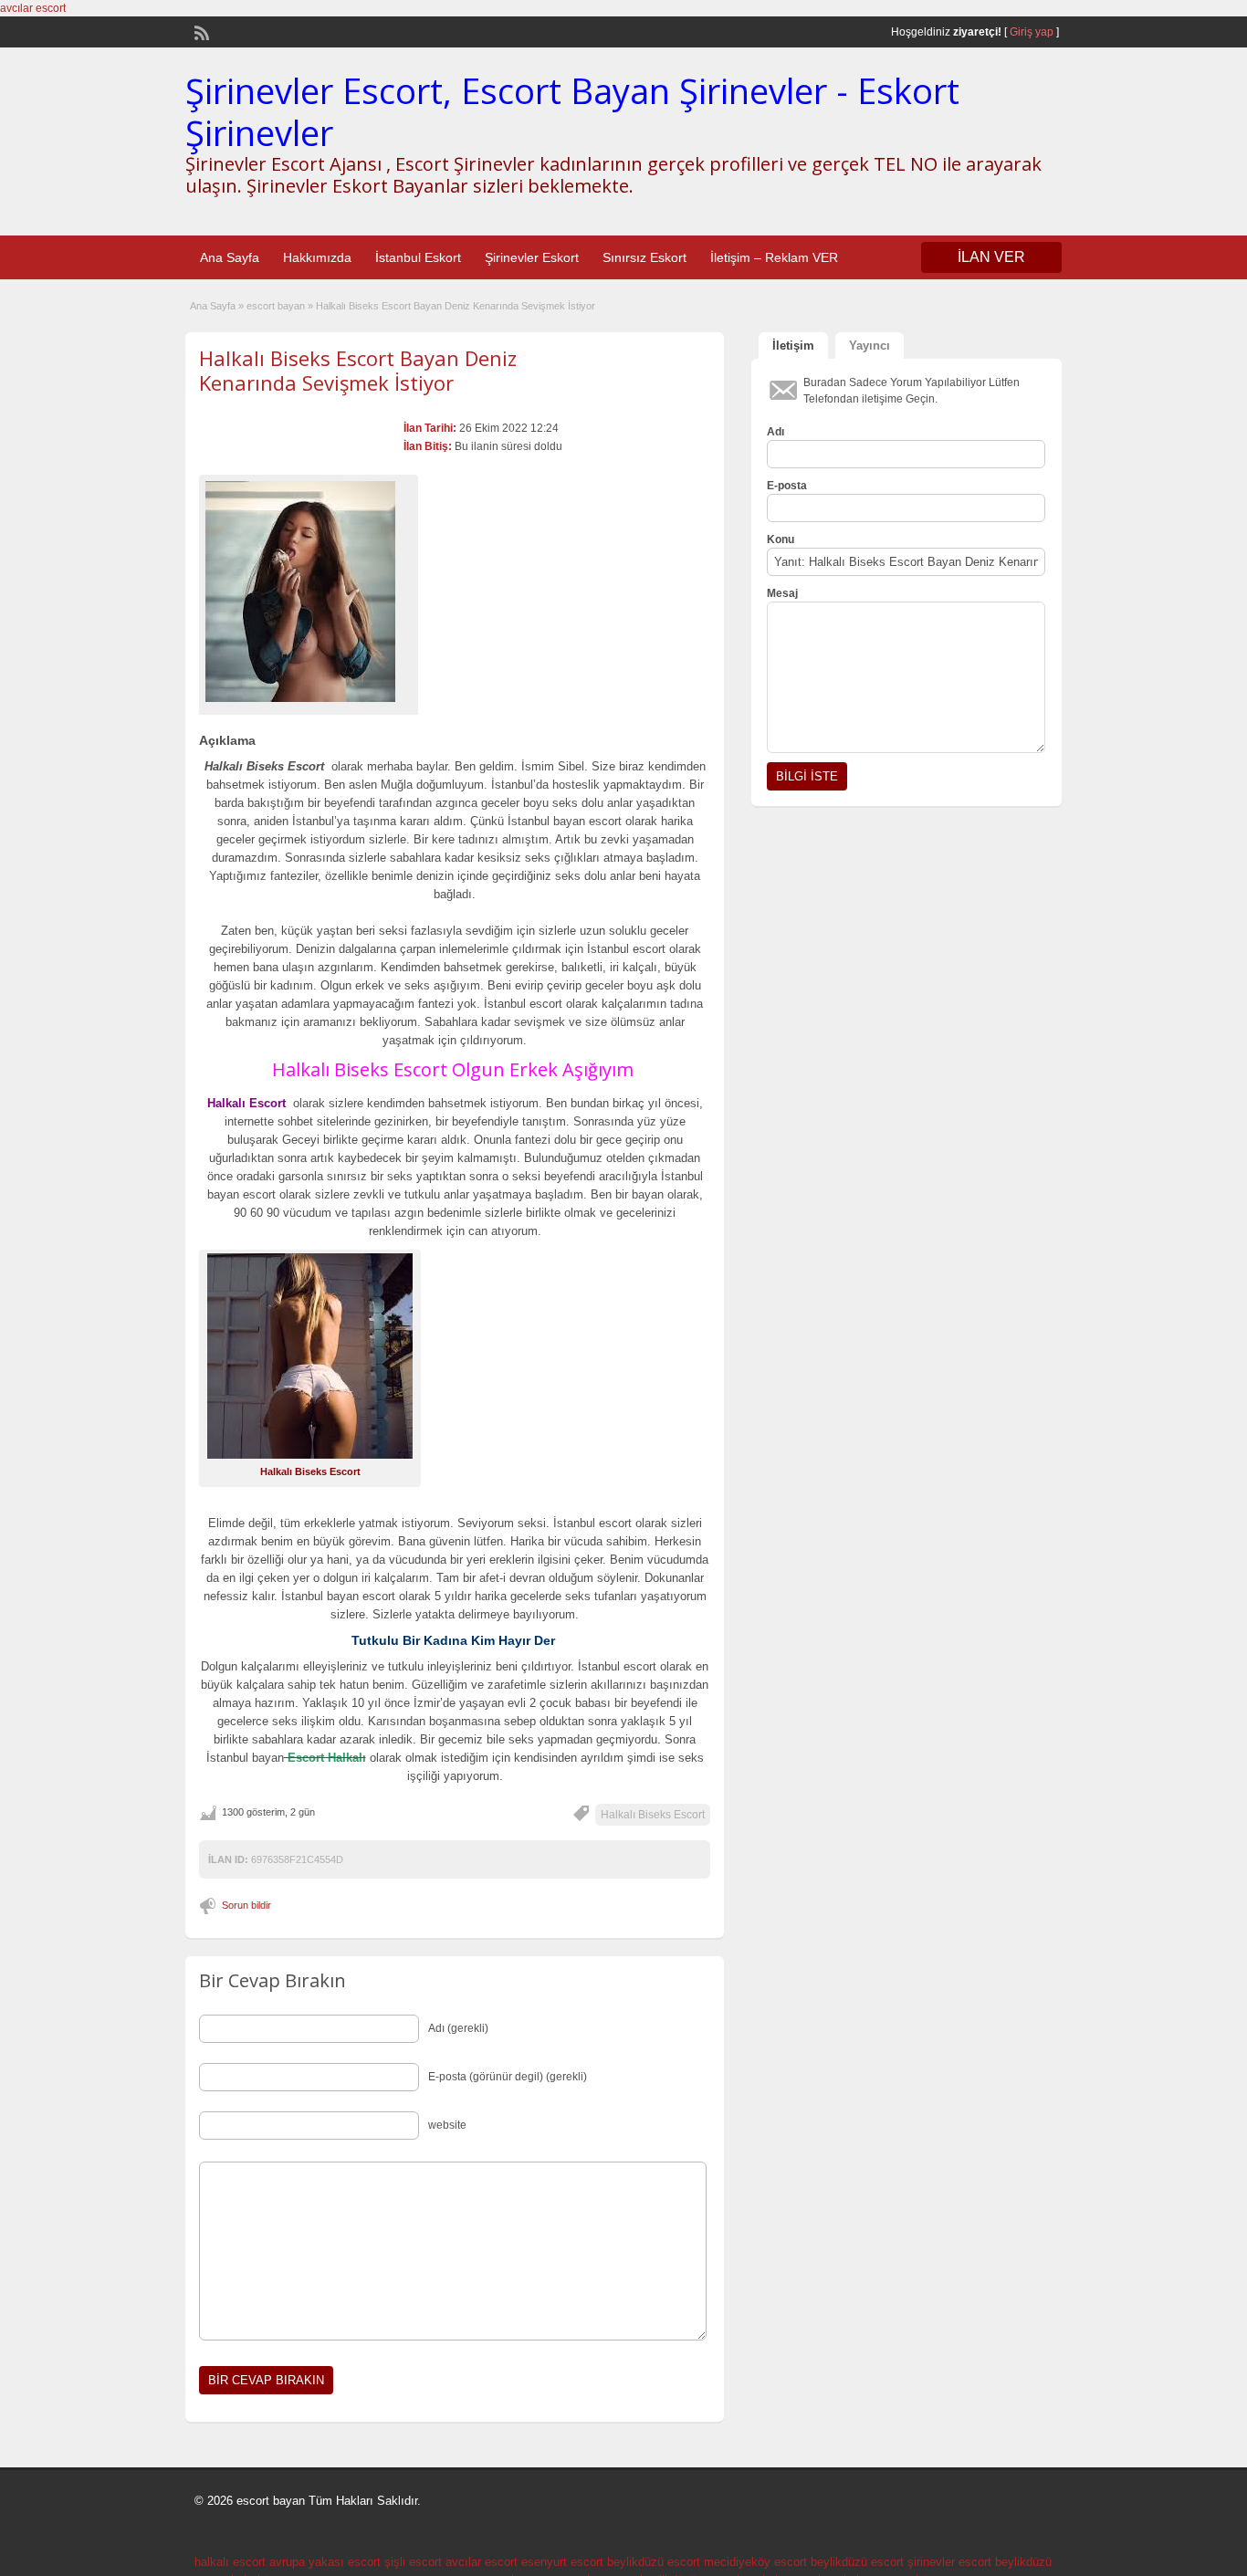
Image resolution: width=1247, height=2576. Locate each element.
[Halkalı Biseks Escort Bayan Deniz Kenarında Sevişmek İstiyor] (309, 592)
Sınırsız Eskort (644, 257)
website (447, 2125)
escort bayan (276, 306)
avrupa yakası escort (325, 2562)
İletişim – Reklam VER (774, 257)
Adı (775, 432)
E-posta (787, 486)
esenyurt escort (562, 2562)
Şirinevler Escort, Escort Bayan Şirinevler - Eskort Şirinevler (572, 111)
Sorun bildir (246, 1905)
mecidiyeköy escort (755, 2562)
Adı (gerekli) (458, 2028)
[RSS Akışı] (200, 31)
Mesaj (782, 593)
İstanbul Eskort (418, 257)
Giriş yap (1032, 32)
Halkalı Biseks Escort (653, 1815)
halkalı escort (230, 2562)
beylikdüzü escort (654, 2562)
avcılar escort (33, 8)
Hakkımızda (317, 257)
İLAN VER (991, 257)
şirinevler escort (949, 2562)
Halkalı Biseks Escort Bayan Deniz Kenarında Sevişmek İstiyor (358, 370)
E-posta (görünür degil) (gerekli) (508, 2077)
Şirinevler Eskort (532, 257)
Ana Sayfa (230, 257)
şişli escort (413, 2562)
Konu (781, 539)
